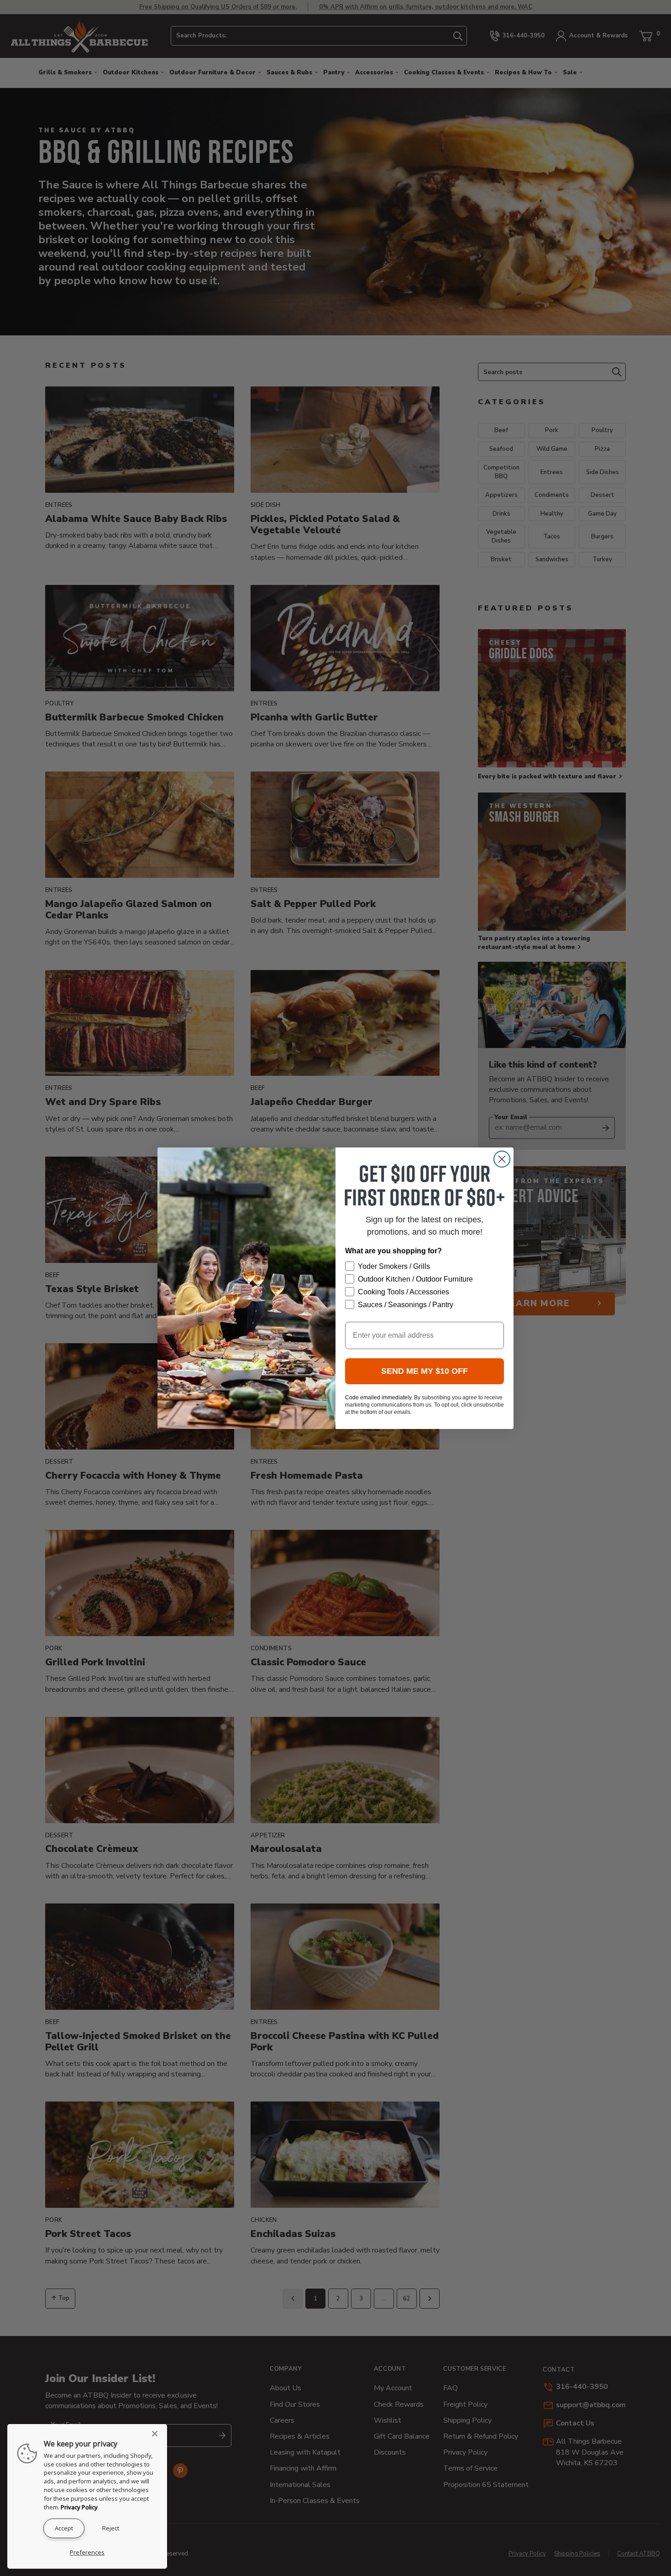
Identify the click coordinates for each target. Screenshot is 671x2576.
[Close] (157, 2434)
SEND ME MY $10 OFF (425, 1371)
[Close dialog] (502, 1159)
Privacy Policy (79, 2507)
